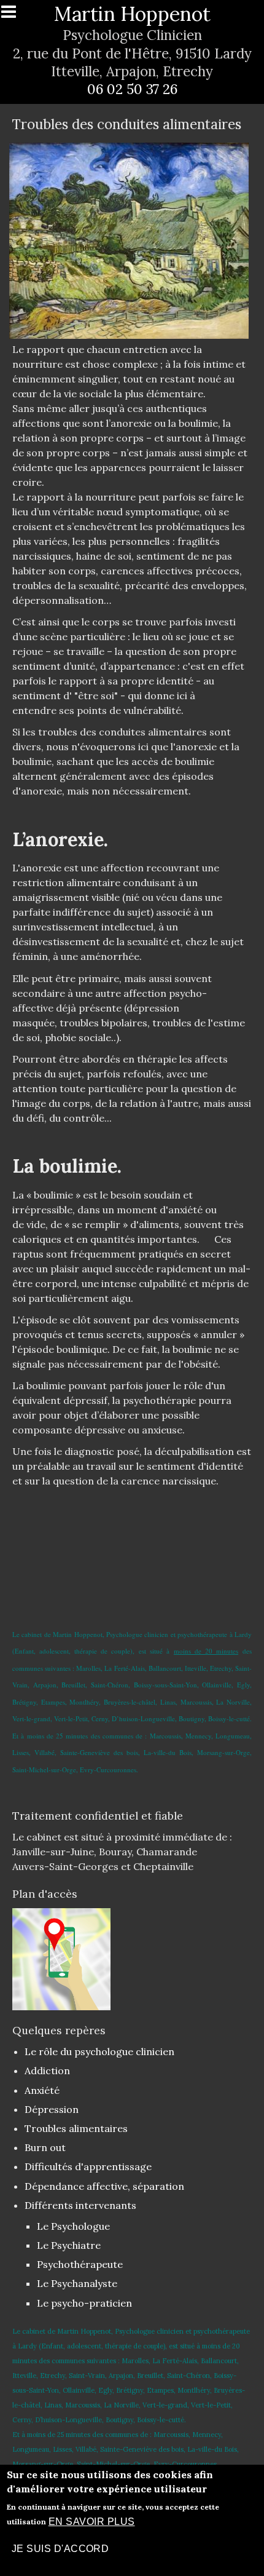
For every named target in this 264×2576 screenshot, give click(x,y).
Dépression (52, 2109)
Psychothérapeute (80, 2264)
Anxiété (42, 2090)
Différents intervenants (80, 2205)
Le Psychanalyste (77, 2283)
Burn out (45, 2147)
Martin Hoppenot (132, 14)
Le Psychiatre (69, 2245)
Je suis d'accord (60, 2549)
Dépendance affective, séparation (104, 2186)
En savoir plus (92, 2522)
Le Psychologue (73, 2226)
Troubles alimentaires (76, 2128)
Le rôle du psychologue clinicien (99, 2051)
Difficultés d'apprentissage (88, 2166)
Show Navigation (14, 15)
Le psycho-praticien (84, 2303)
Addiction (47, 2071)
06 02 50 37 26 (132, 89)
